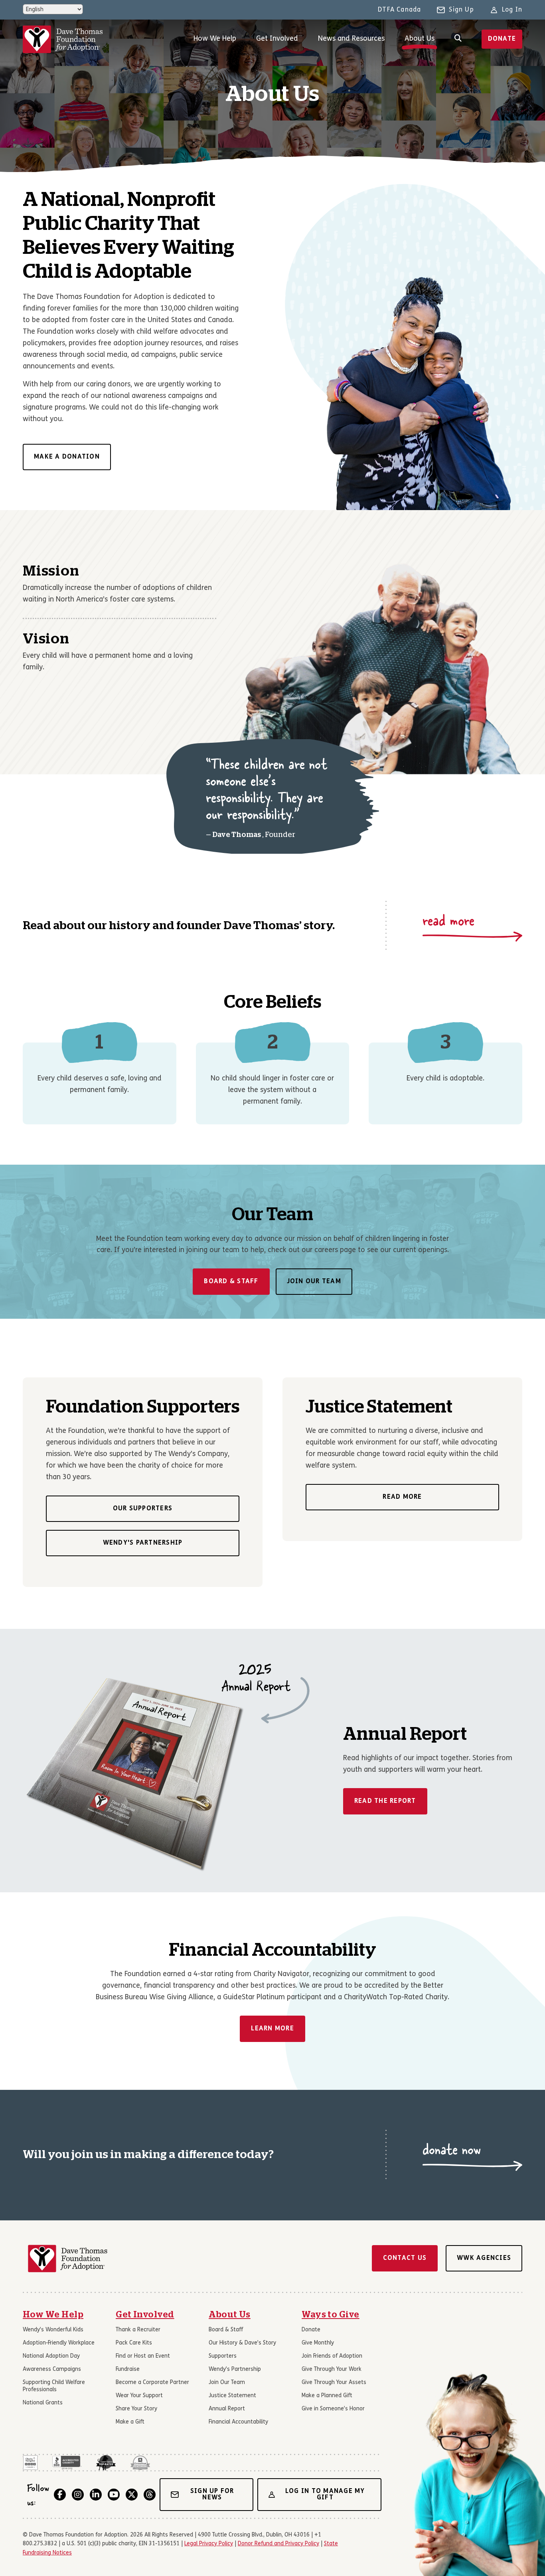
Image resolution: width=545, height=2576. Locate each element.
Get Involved (277, 39)
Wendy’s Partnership (235, 2369)
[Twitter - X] (132, 2495)
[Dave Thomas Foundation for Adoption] (63, 39)
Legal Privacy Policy (209, 2544)
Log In (512, 10)
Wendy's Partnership (143, 1543)
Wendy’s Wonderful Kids (53, 2330)
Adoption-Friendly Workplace (59, 2343)
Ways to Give (331, 2315)
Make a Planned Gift (327, 2396)
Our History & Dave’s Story (242, 2343)
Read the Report (385, 1801)
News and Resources (351, 39)
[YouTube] (114, 2495)
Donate (502, 39)
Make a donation (67, 457)
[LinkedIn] (96, 2495)
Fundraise (128, 2369)
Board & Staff (231, 1282)
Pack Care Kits (134, 2343)
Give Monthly (318, 2343)
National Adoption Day (51, 2356)
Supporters (223, 2356)
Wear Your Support (139, 2396)
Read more (402, 1498)
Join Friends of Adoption (332, 2356)
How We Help (215, 39)
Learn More (272, 2029)
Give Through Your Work (332, 2369)
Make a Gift (130, 2422)
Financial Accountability (238, 2422)
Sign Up (461, 10)
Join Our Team (314, 1282)
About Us (420, 39)
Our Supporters (143, 1509)
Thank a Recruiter (138, 2330)
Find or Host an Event (143, 2356)
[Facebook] (60, 2495)
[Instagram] (78, 2495)
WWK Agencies (484, 2258)
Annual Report (227, 2409)
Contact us (405, 2258)
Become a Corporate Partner (152, 2383)
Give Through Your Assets (334, 2383)
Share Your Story (136, 2409)
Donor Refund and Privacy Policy (278, 2544)
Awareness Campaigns (52, 2369)
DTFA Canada (399, 10)
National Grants (43, 2403)
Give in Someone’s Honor (333, 2409)
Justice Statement (232, 2396)
